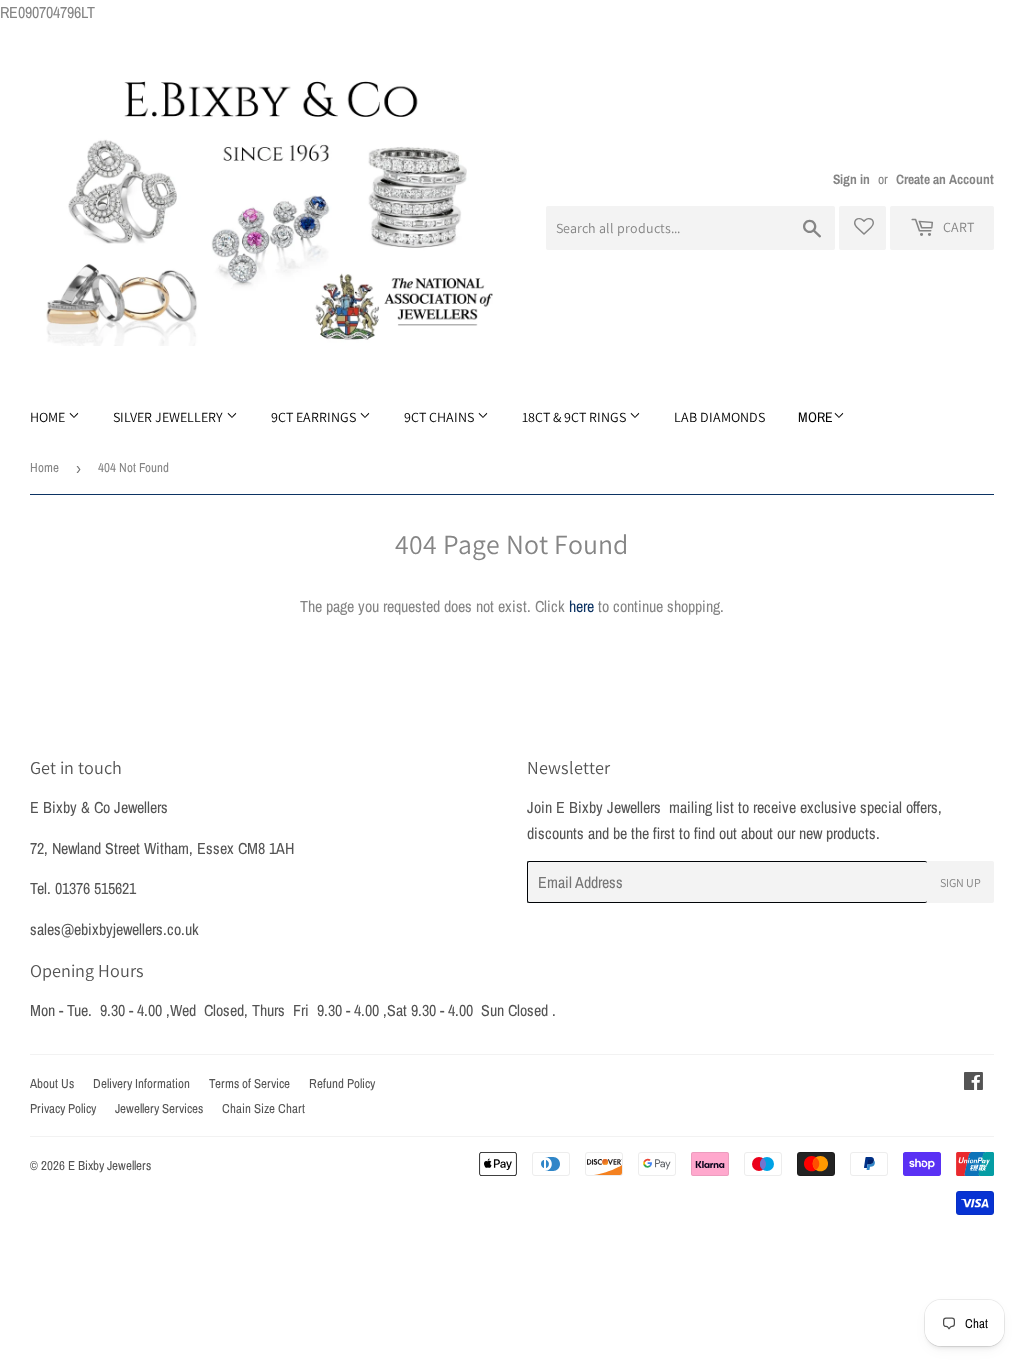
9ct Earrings (315, 417)
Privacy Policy (63, 1108)
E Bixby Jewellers (109, 1165)
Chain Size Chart (263, 1108)
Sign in (851, 179)
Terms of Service (249, 1083)
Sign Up (960, 882)
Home (49, 417)
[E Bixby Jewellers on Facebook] (973, 1083)
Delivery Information (141, 1083)
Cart (957, 227)
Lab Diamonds (719, 417)
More (815, 417)
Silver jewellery (169, 417)
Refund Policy (342, 1083)
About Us (52, 1083)
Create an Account (945, 179)
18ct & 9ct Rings (575, 417)
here (581, 606)
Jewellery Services (159, 1108)
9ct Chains (440, 417)
